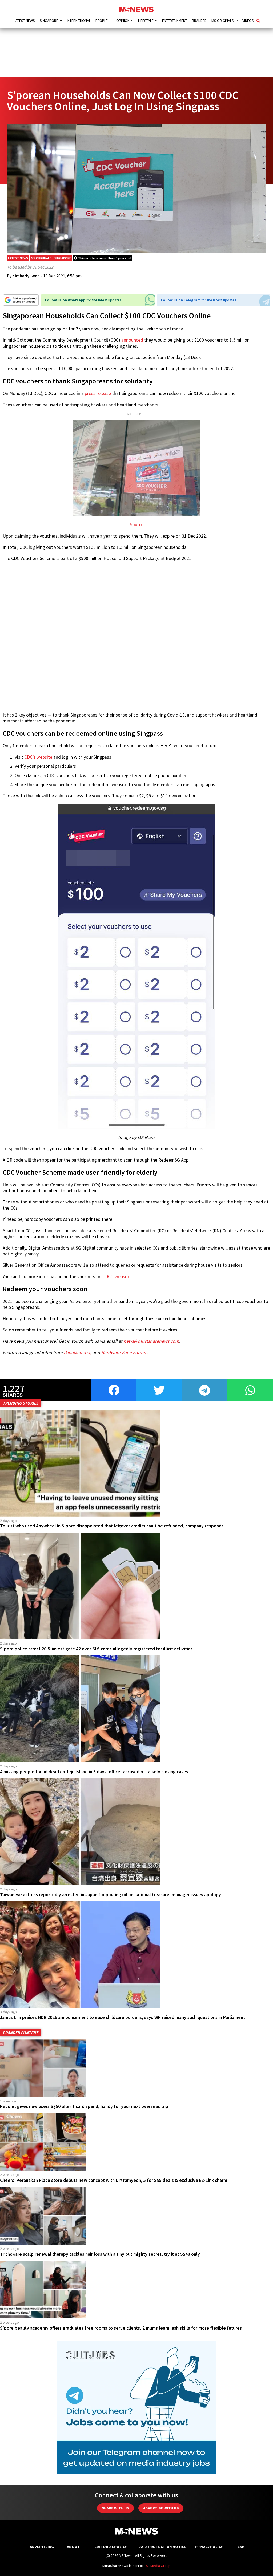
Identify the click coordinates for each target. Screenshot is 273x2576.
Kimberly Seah (26, 276)
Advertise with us (161, 2508)
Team (240, 2547)
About (73, 2547)
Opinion (123, 21)
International (79, 21)
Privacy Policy (209, 2547)
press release (98, 393)
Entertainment (175, 21)
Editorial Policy (111, 2547)
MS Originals (223, 21)
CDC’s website (38, 757)
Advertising (42, 2547)
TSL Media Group (157, 2566)
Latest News (24, 21)
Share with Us (115, 2508)
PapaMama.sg (77, 1353)
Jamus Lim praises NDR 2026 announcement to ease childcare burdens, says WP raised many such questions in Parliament (123, 2017)
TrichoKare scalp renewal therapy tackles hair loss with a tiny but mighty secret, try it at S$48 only (100, 2254)
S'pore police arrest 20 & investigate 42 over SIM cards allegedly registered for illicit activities (96, 1649)
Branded (199, 21)
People (102, 21)
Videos (248, 21)
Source (137, 525)
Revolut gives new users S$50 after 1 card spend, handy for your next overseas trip (84, 2106)
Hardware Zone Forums (125, 1353)
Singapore (49, 21)
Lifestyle (146, 21)
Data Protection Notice (162, 2547)
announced (132, 340)
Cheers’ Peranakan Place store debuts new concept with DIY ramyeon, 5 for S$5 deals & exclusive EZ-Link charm (114, 2180)
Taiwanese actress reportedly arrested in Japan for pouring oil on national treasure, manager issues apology (111, 1895)
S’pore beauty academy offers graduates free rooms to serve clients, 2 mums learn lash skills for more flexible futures (121, 2328)
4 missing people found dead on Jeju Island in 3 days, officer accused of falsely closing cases (94, 1772)
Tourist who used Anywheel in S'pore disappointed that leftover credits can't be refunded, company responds (112, 1526)
